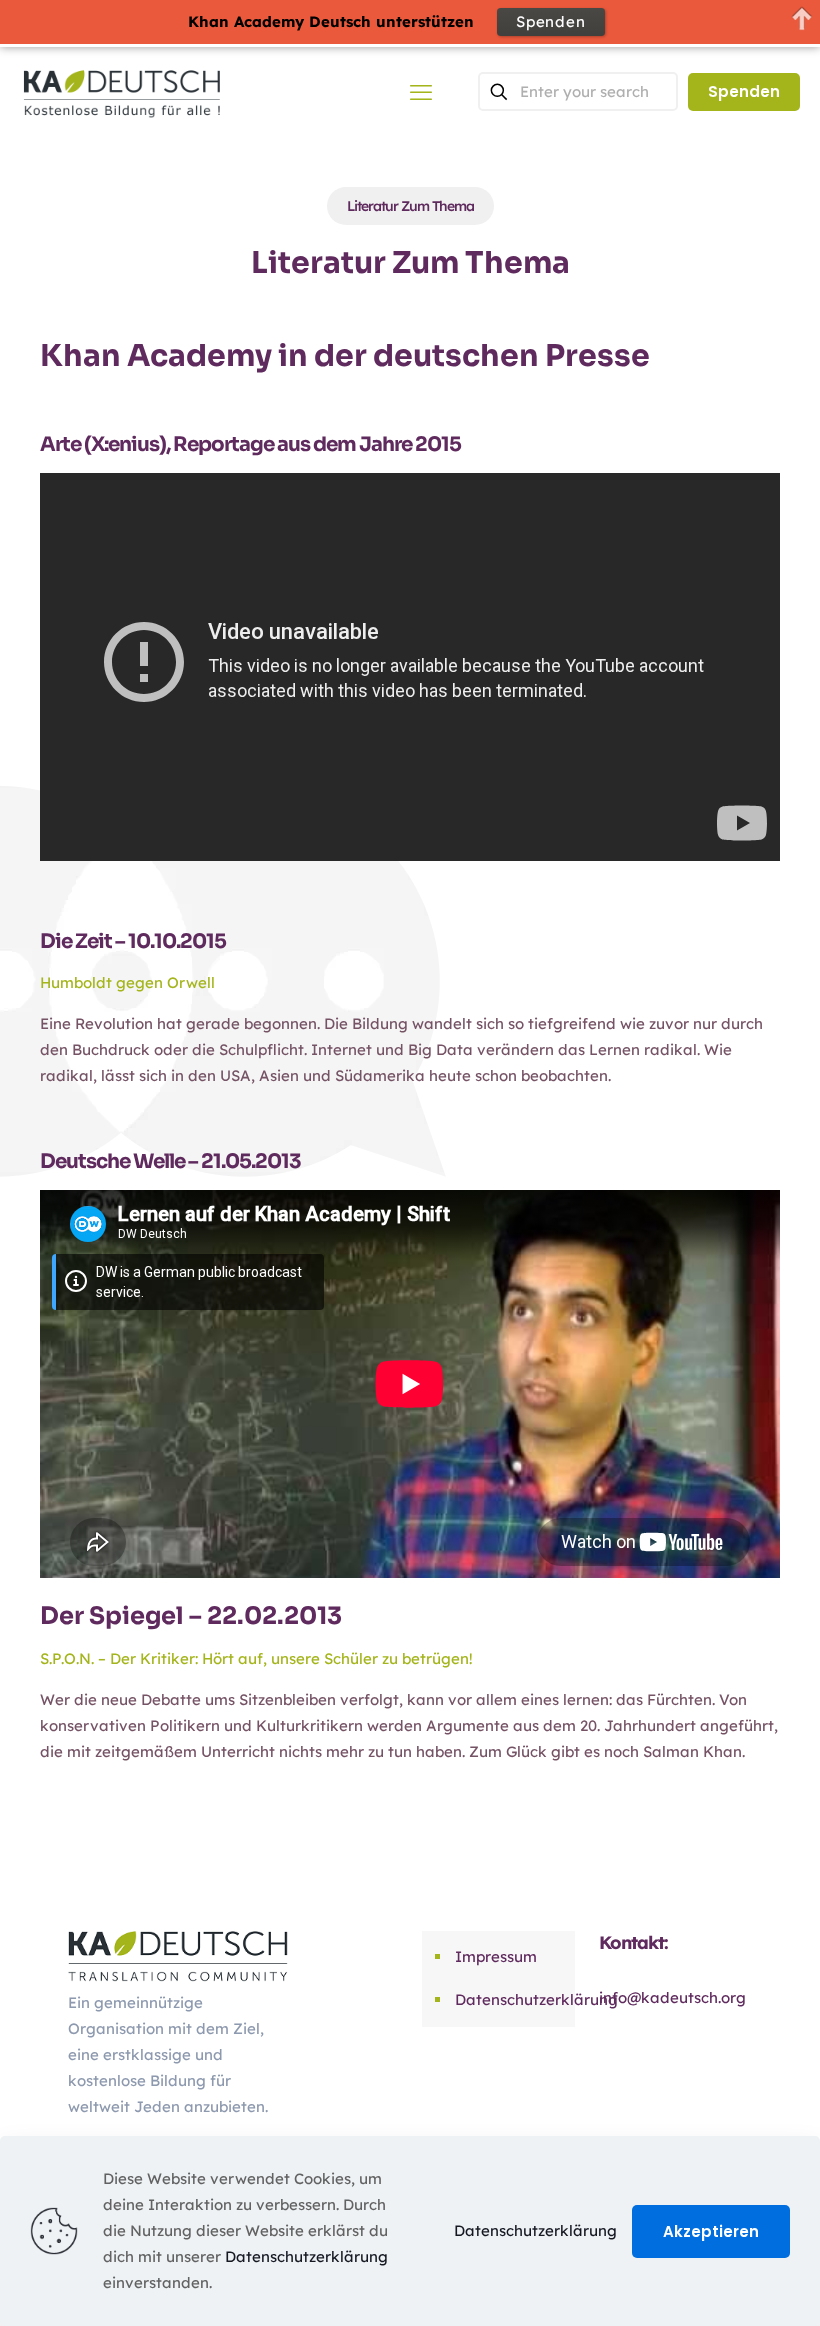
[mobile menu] (421, 92)
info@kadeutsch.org (672, 1997)
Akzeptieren (711, 2231)
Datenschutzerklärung (510, 1999)
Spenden (744, 91)
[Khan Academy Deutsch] (122, 92)
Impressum (496, 1956)
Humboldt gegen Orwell (127, 982)
